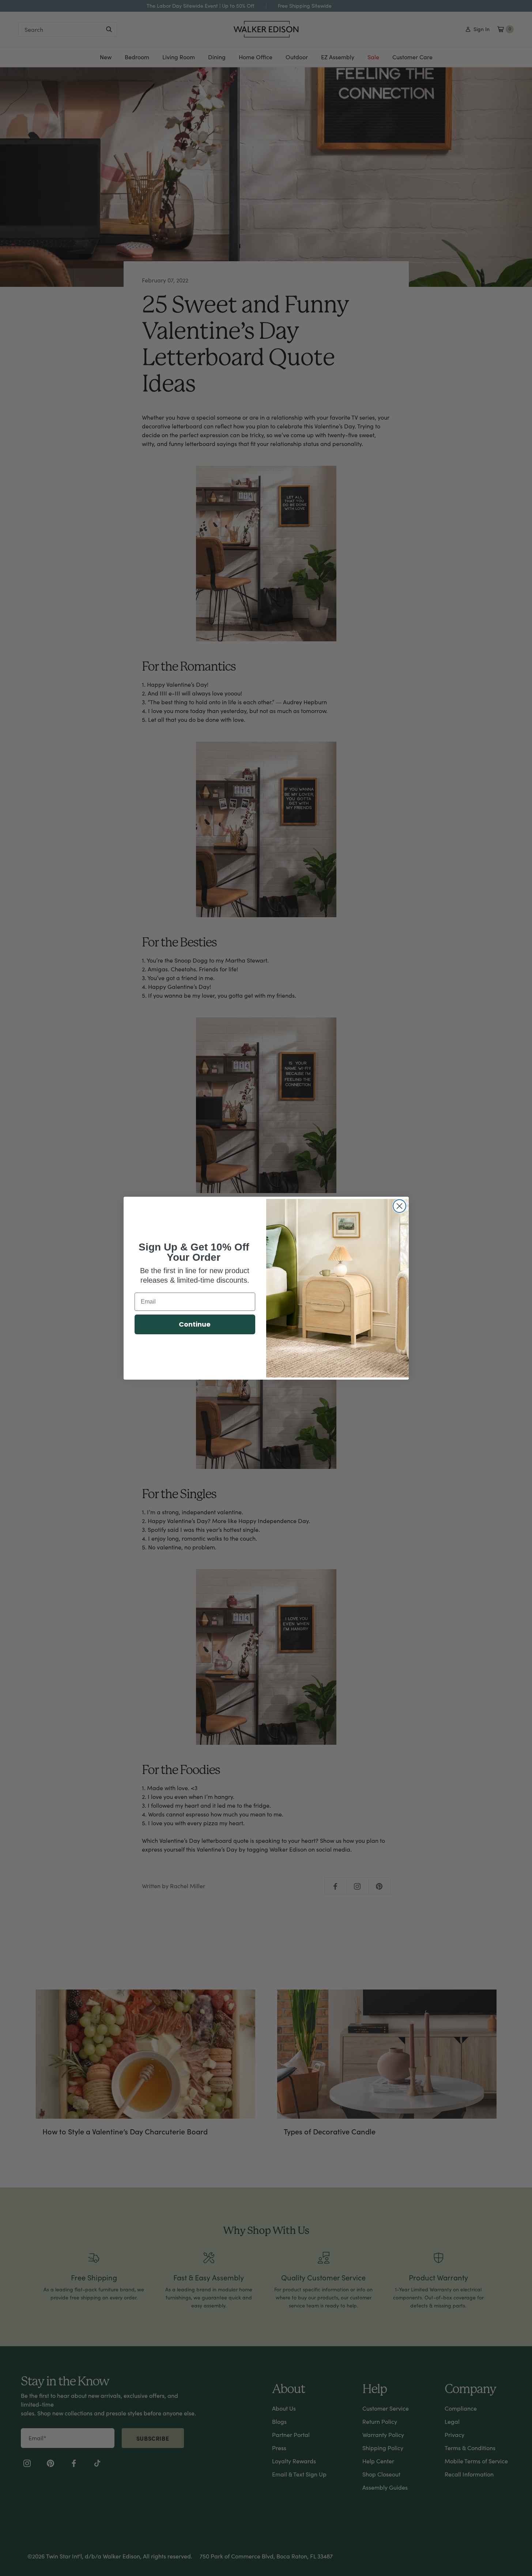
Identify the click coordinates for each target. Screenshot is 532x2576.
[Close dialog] (399, 1206)
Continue (195, 1324)
